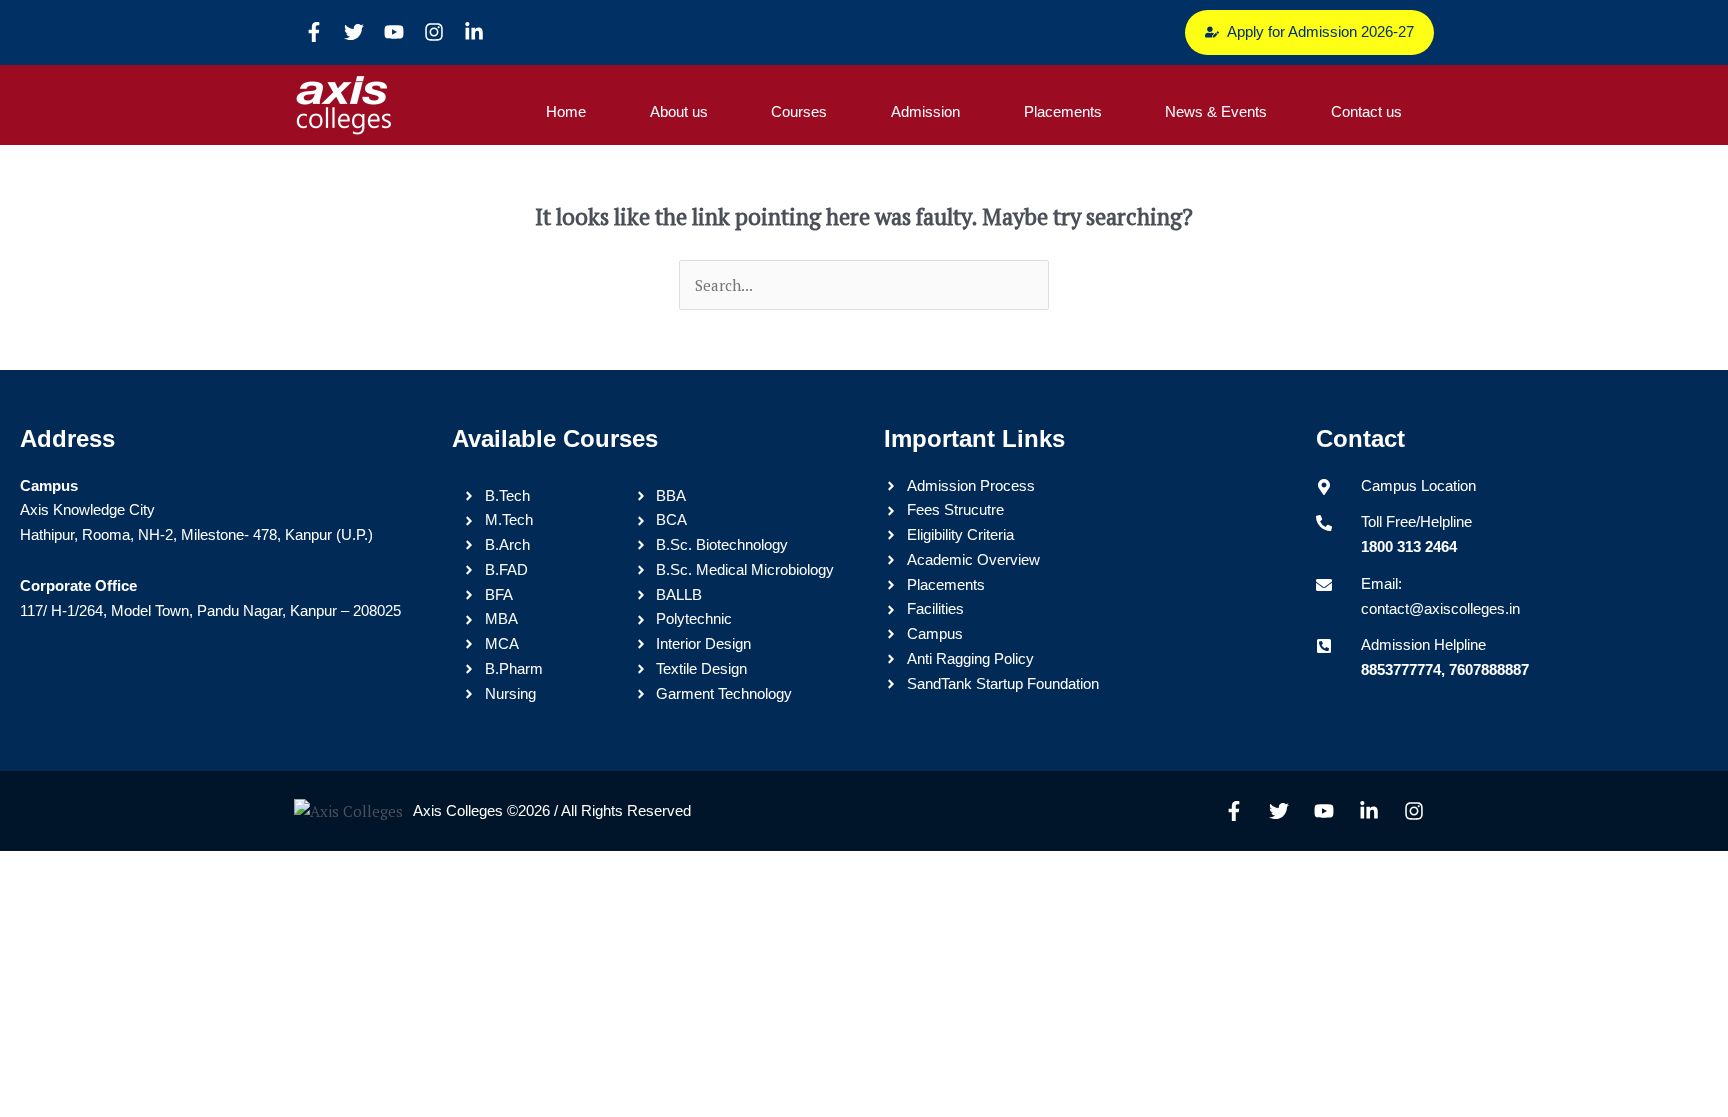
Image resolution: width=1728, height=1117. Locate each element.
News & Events (1216, 111)
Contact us (1366, 111)
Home (566, 111)
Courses (799, 111)
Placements (1063, 111)
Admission (925, 111)
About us (679, 111)
